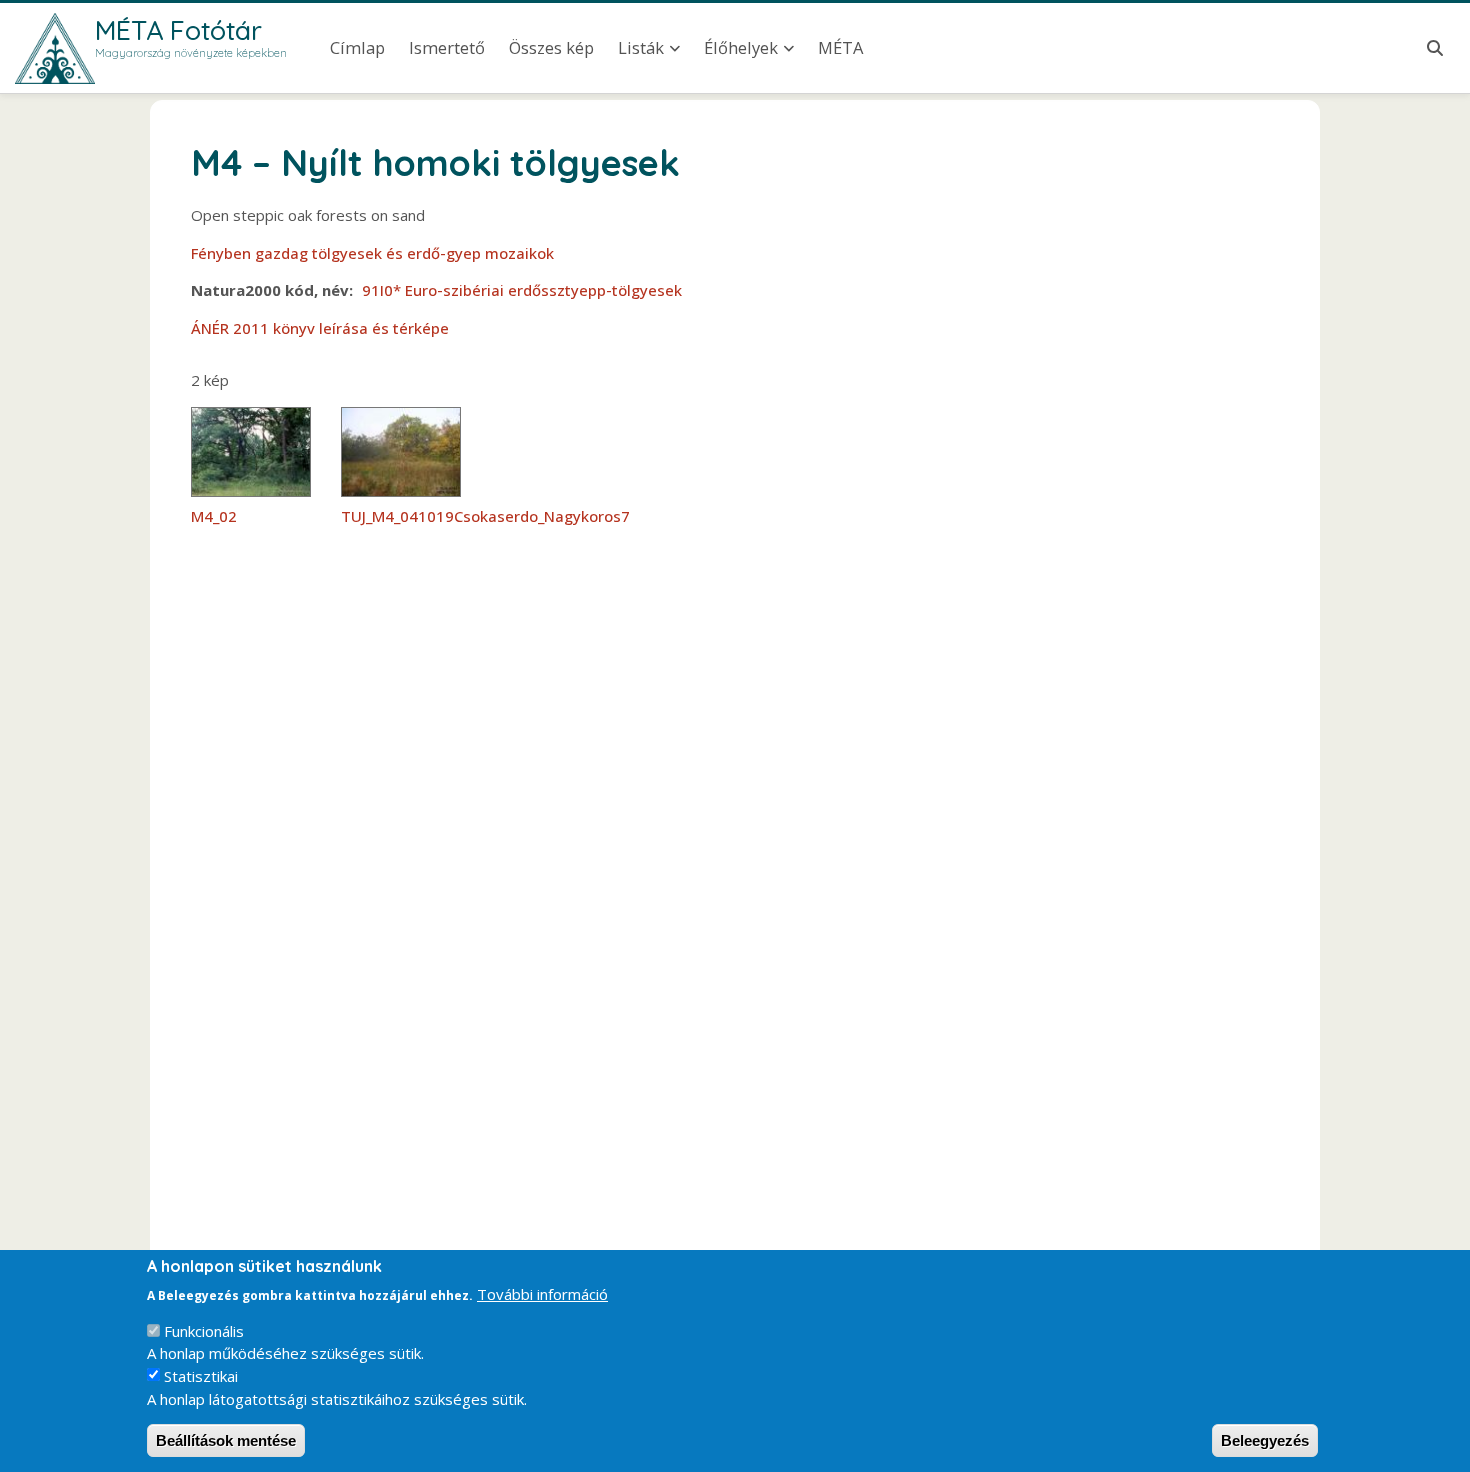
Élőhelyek (741, 47)
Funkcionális (204, 1331)
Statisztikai (201, 1376)
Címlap (357, 47)
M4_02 (214, 516)
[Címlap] (55, 48)
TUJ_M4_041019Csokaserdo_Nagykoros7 (485, 516)
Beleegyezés (1265, 1440)
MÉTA (840, 47)
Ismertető (447, 47)
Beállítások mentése (226, 1440)
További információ (542, 1293)
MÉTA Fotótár (178, 30)
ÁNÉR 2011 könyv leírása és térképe (320, 328)
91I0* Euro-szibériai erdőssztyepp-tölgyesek (522, 290)
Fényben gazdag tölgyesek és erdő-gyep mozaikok (372, 253)
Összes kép (551, 47)
